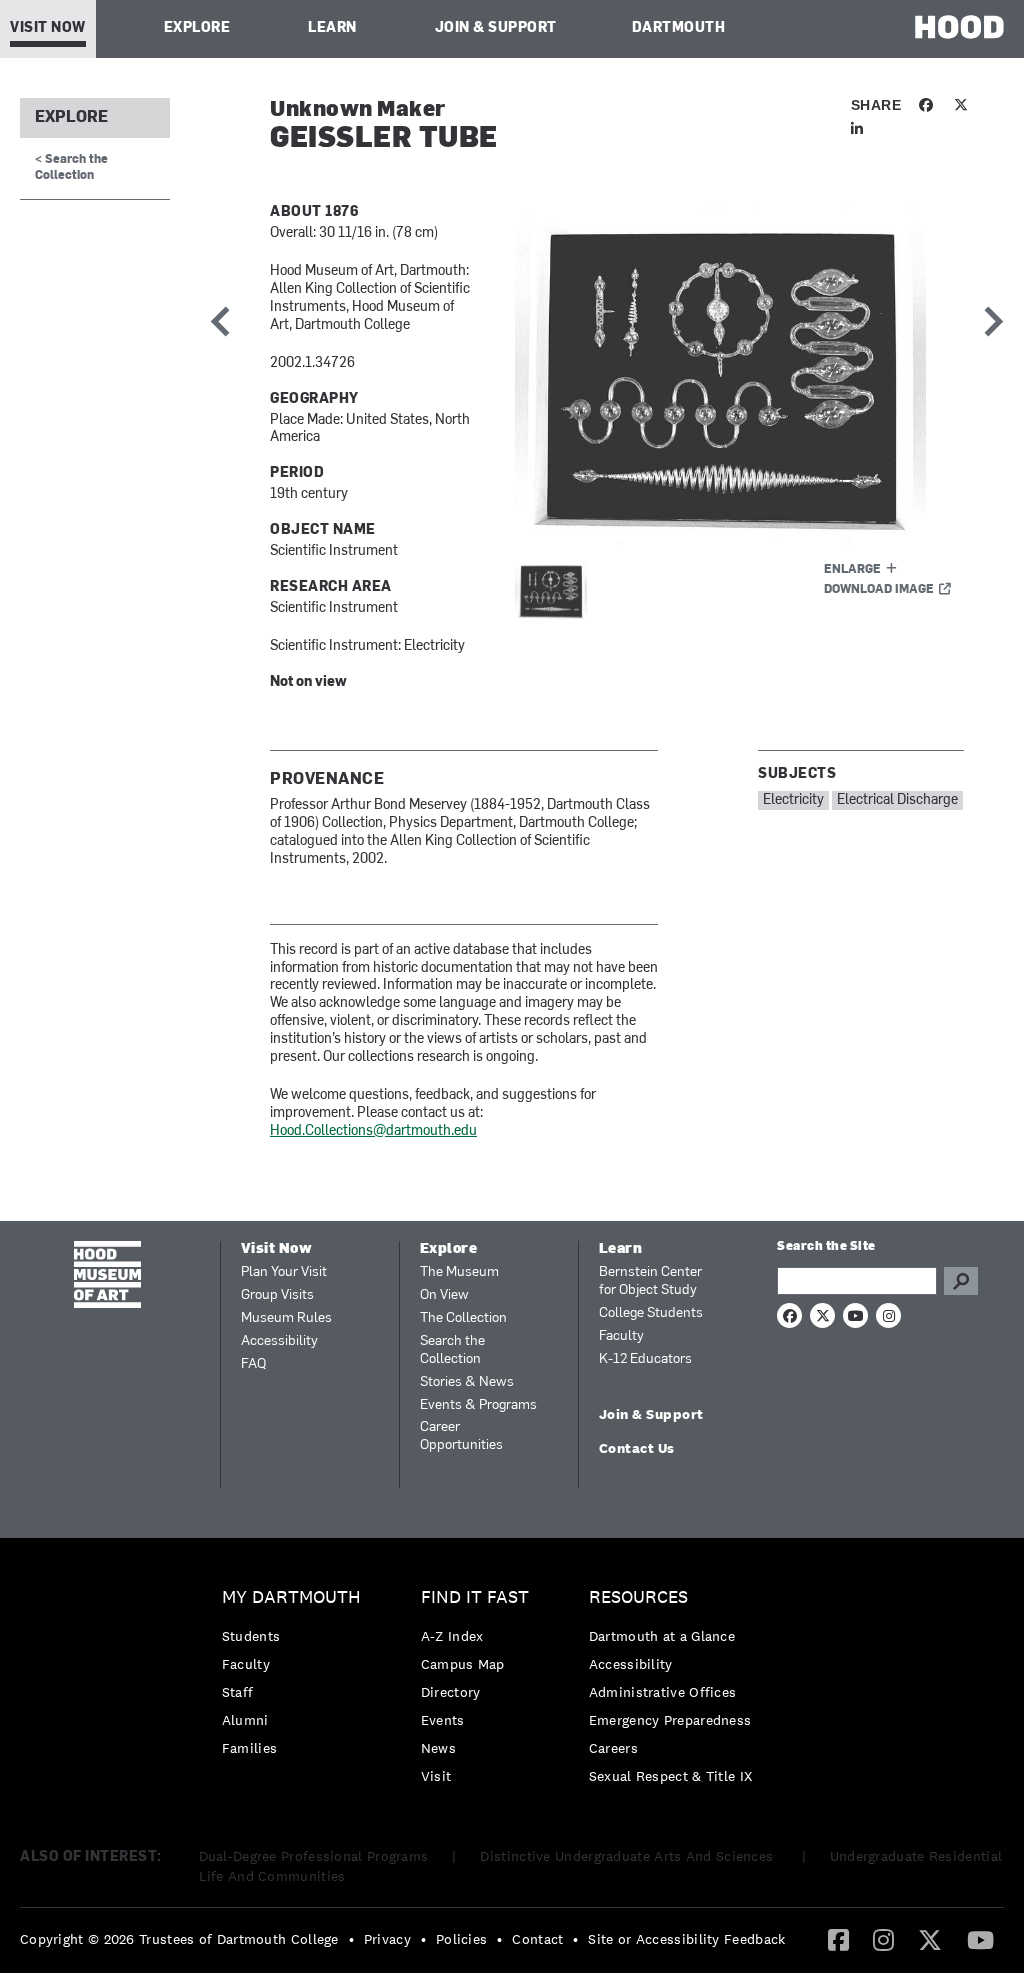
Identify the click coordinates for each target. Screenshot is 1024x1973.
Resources (638, 1597)
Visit (436, 1776)
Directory (451, 1692)
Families (249, 1748)
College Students (651, 1313)
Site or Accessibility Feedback (686, 1939)
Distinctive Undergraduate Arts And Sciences (628, 1856)
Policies (461, 1939)
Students (251, 1636)
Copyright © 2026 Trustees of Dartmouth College (179, 1939)
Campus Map (463, 1664)
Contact (537, 1939)
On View (444, 1295)
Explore (197, 28)
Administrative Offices (663, 1692)
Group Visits (277, 1295)
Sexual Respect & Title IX (671, 1776)
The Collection (463, 1318)
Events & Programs (478, 1405)
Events (443, 1720)
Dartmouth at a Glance (662, 1636)
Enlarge (852, 570)
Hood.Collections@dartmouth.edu (373, 1131)
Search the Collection (452, 1350)
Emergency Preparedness (670, 1720)
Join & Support (496, 28)
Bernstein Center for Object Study (650, 1281)
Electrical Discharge (897, 800)
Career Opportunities (461, 1436)
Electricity (793, 800)
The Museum (459, 1272)
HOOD (959, 26)
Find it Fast (475, 1597)
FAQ (253, 1364)
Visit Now (48, 28)
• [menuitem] (351, 1939)
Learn (332, 28)
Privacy (387, 1939)
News (438, 1748)
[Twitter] (930, 1939)
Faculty (621, 1336)
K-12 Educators (645, 1359)
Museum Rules (286, 1318)
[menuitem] (296, 1677)
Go (961, 1281)
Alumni (245, 1720)
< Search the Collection (71, 167)
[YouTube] (980, 1939)
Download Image (879, 590)
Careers (613, 1748)
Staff (238, 1692)
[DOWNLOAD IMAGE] (739, 376)
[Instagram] (883, 1939)
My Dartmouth (291, 1597)
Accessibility (279, 1341)
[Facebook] (838, 1939)
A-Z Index (452, 1636)
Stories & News (467, 1382)
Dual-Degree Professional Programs (314, 1856)
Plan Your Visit (284, 1272)
